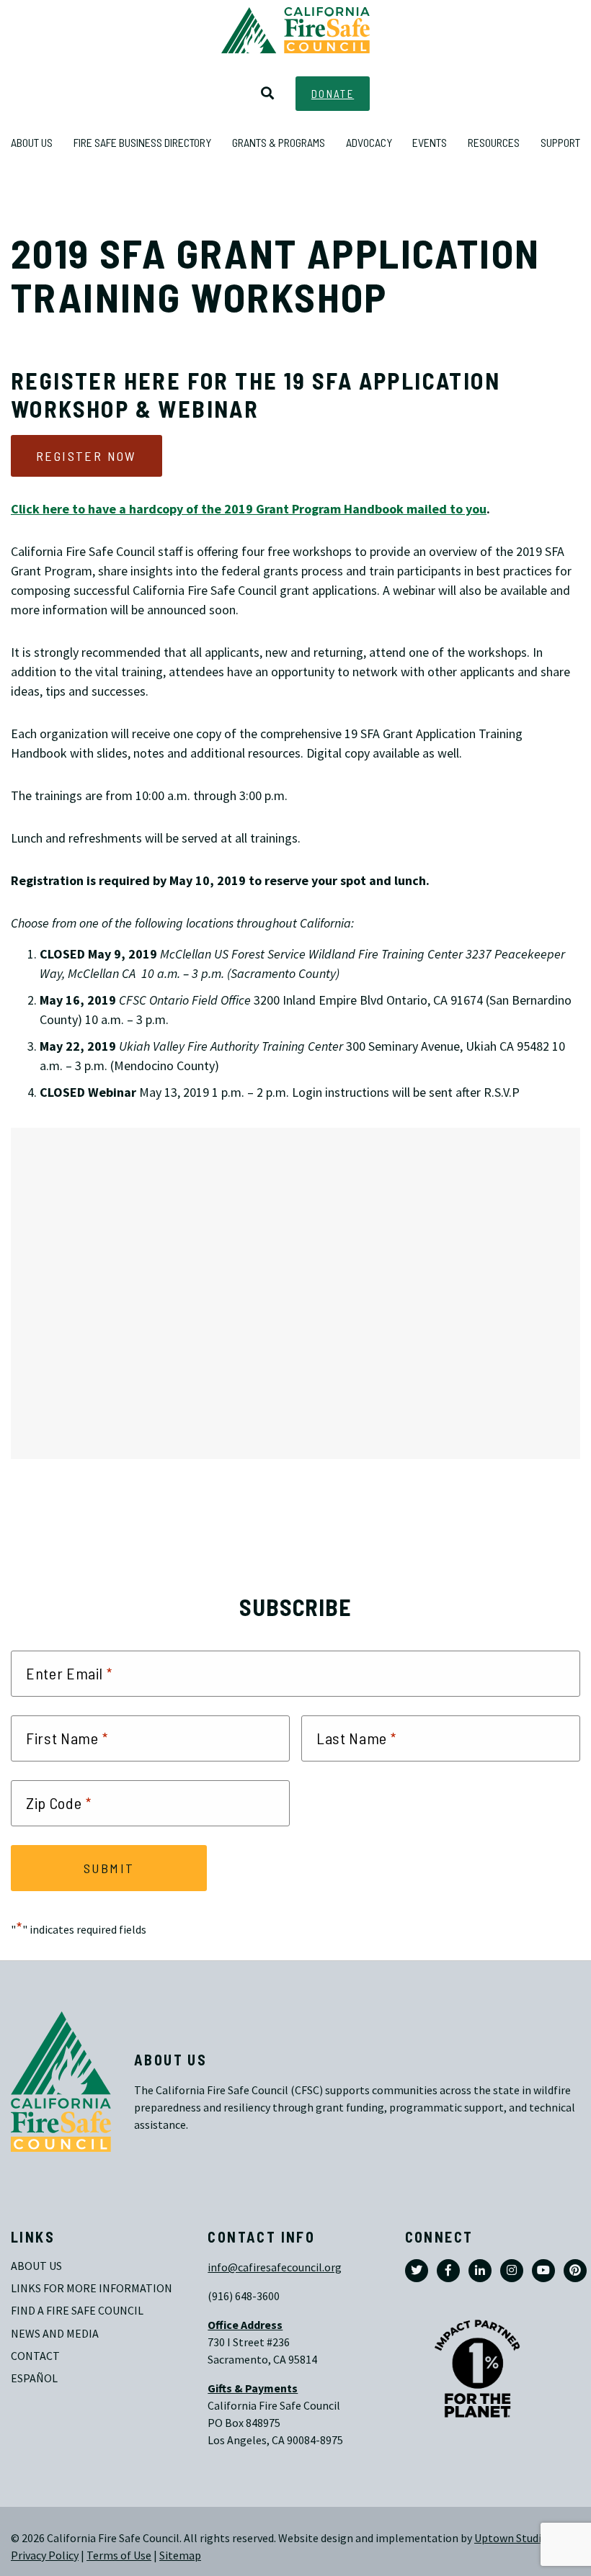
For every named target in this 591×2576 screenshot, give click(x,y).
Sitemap (180, 2555)
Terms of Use (119, 2555)
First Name (67, 1738)
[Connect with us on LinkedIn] (480, 2271)
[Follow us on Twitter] (417, 2271)
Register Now (86, 456)
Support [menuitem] (560, 142)
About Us (36, 2266)
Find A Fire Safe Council (77, 2311)
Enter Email (69, 1674)
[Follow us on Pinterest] (575, 2271)
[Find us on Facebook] (448, 2271)
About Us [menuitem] (32, 142)
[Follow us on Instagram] (512, 2271)
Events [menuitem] (430, 142)
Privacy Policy (45, 2555)
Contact (35, 2356)
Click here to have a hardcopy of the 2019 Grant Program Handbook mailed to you (249, 509)
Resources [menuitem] (494, 142)
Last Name (357, 1738)
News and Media (55, 2334)
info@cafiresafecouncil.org (275, 2267)
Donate (333, 94)
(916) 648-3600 (244, 2296)
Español (34, 2378)
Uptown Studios (514, 2538)
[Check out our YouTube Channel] (543, 2271)
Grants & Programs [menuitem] (279, 142)
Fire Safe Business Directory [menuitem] (142, 142)
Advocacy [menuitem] (369, 142)
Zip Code (59, 1803)
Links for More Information (92, 2288)
